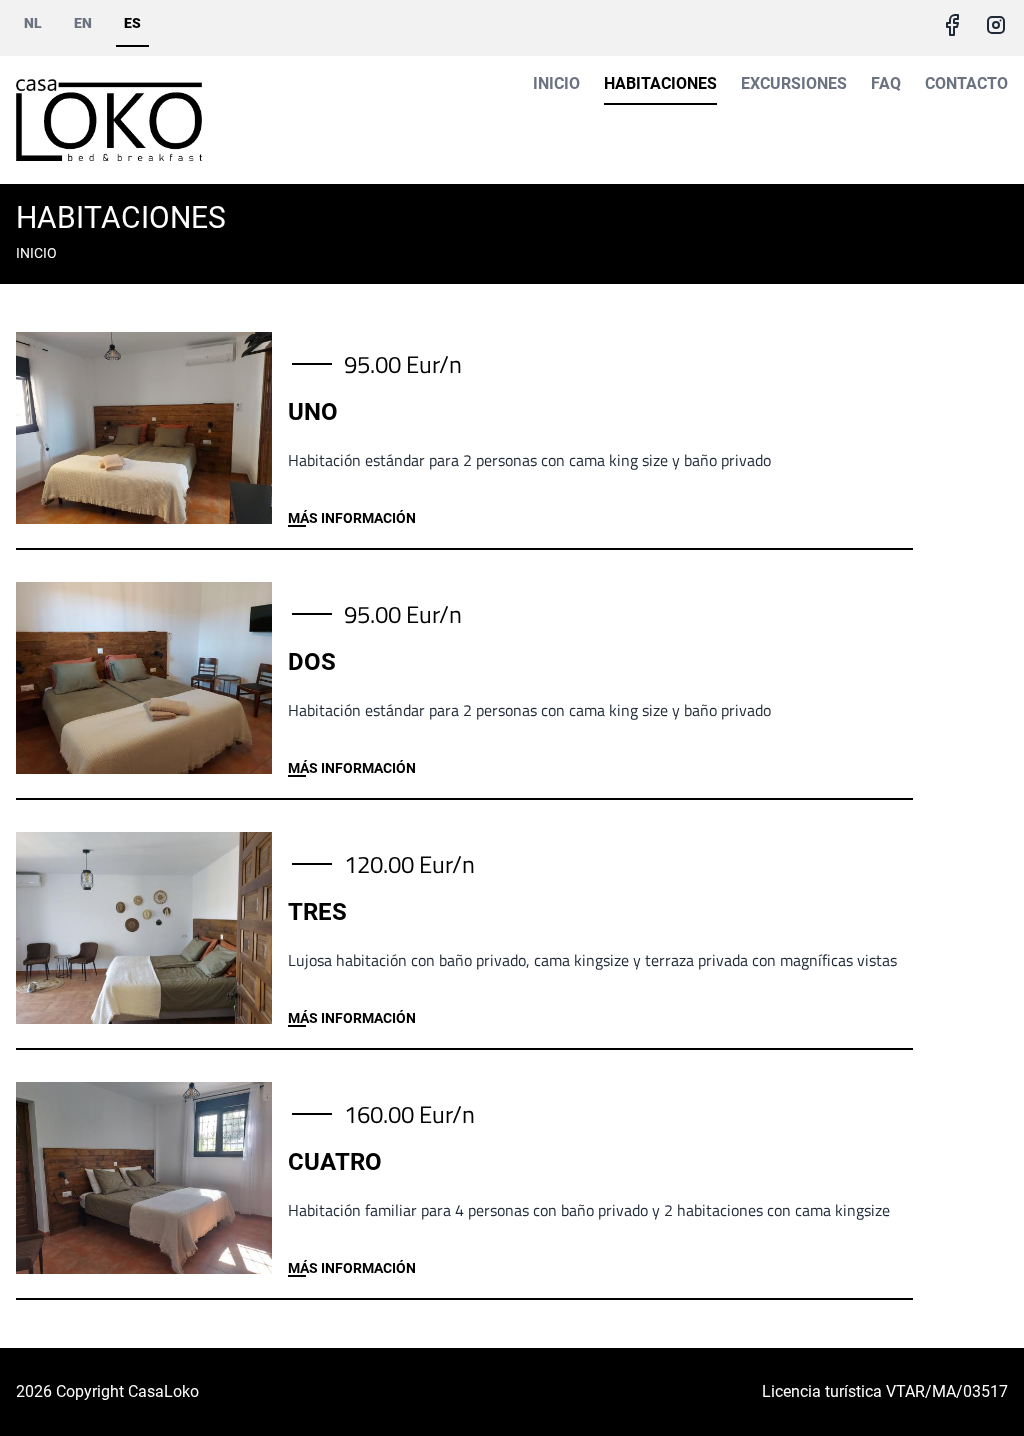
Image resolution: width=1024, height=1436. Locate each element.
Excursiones (794, 83)
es (132, 23)
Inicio (556, 83)
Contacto (966, 83)
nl (33, 23)
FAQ (886, 83)
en (83, 23)
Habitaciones (660, 83)
